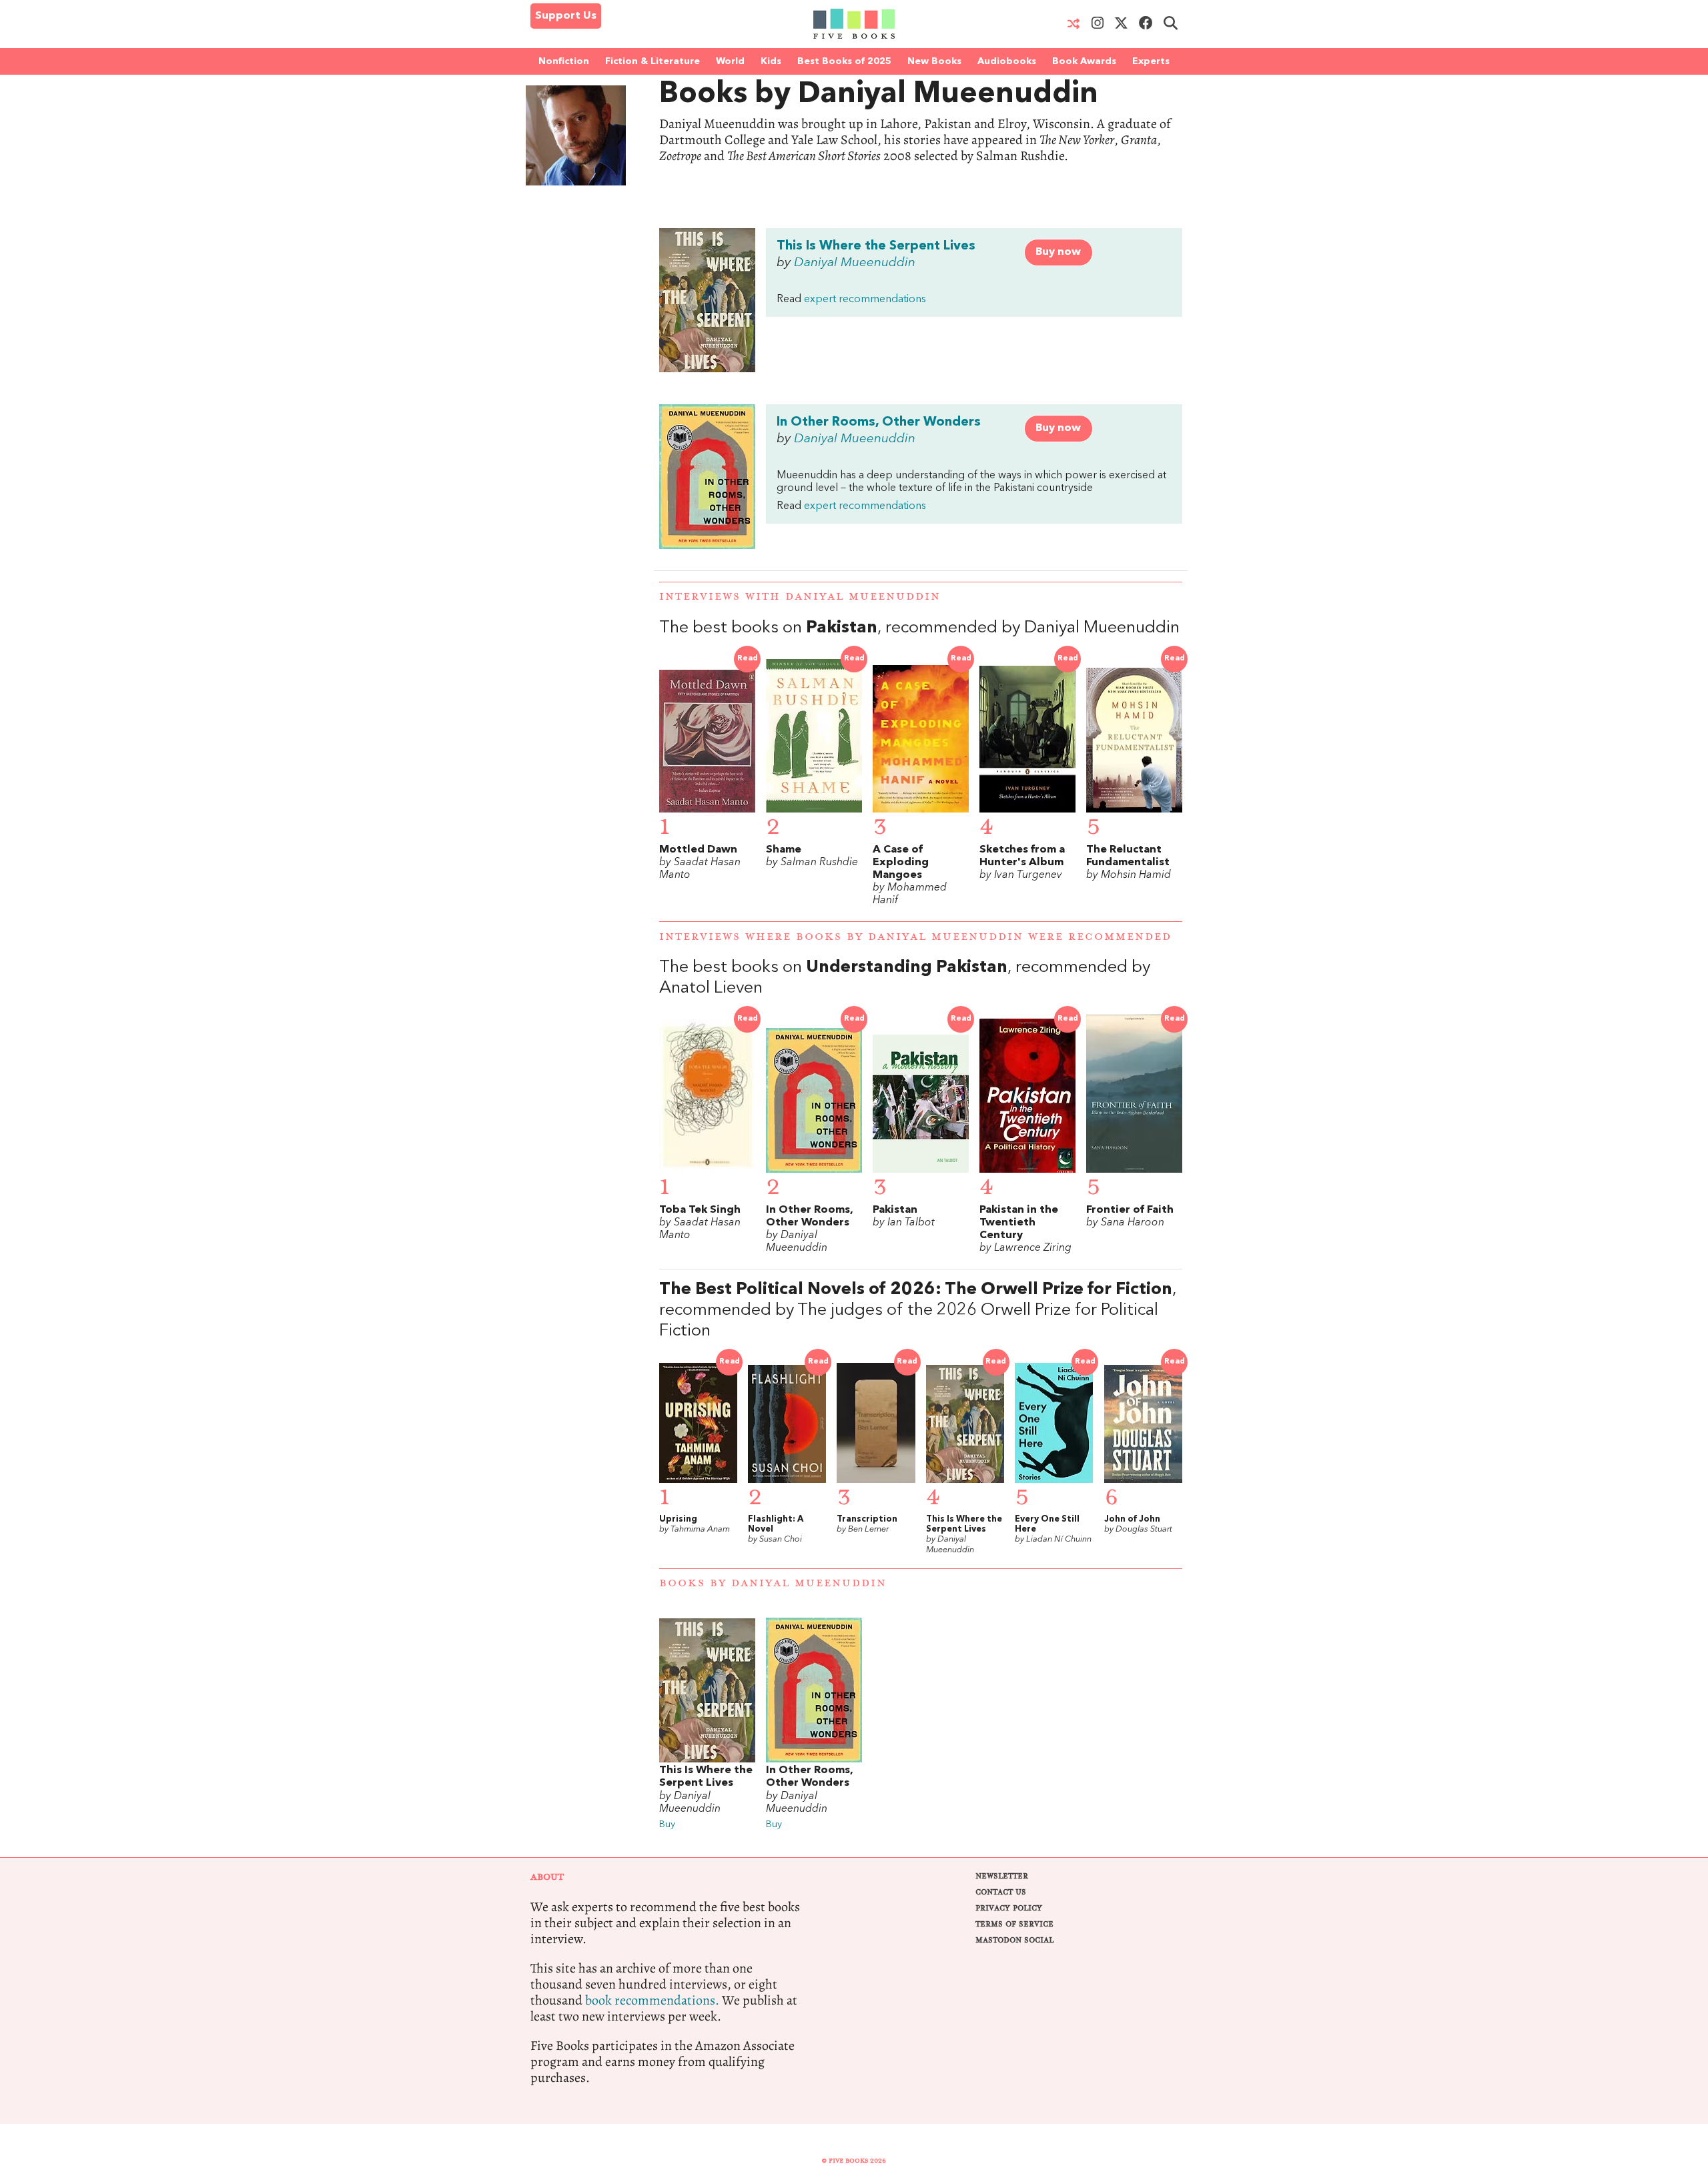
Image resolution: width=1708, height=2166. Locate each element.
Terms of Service (1014, 1924)
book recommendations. (652, 2000)
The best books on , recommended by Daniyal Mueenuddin (919, 628)
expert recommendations (865, 300)
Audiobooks (1007, 61)
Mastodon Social (1014, 1940)
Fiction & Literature (653, 61)
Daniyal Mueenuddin (855, 263)
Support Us (566, 16)
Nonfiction (564, 61)
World (730, 61)
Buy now (1058, 252)
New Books (934, 61)
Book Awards (1084, 61)
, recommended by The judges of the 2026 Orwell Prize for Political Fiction (918, 1310)
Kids (771, 61)
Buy (667, 1825)
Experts (1151, 61)
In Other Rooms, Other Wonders (879, 422)
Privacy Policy (1009, 1908)
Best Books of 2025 (844, 61)
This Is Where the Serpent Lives (876, 246)
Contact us (1001, 1892)
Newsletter (1002, 1876)
